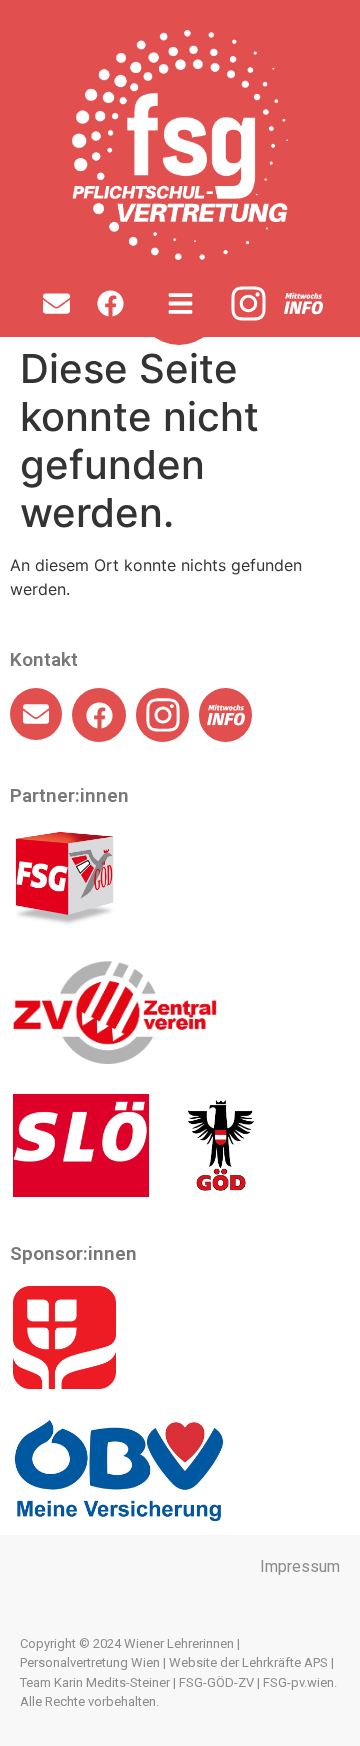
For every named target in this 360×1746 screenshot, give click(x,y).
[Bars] (180, 303)
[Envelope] (56, 303)
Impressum (300, 1566)
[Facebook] (110, 303)
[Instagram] (248, 303)
